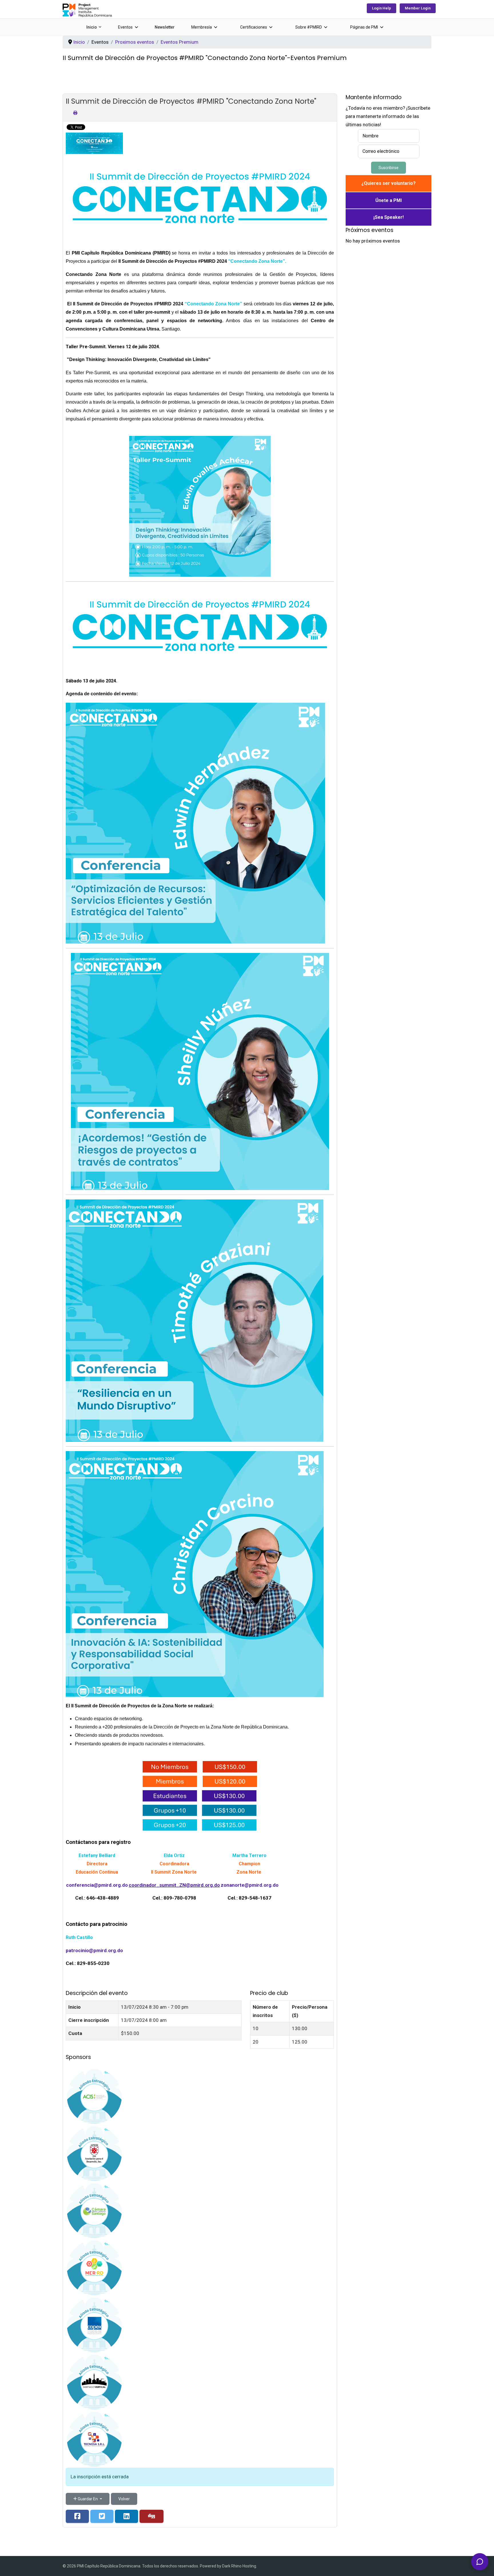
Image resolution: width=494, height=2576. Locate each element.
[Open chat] (480, 2562)
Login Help (382, 8)
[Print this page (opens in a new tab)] (75, 113)
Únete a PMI (389, 200)
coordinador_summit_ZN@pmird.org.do (174, 1885)
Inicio (92, 27)
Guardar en (88, 2499)
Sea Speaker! (389, 217)
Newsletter (165, 27)
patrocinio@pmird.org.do (94, 1950)
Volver (124, 2499)
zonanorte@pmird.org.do (250, 1885)
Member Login (418, 8)
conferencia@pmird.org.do (97, 1885)
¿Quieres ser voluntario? (389, 183)
